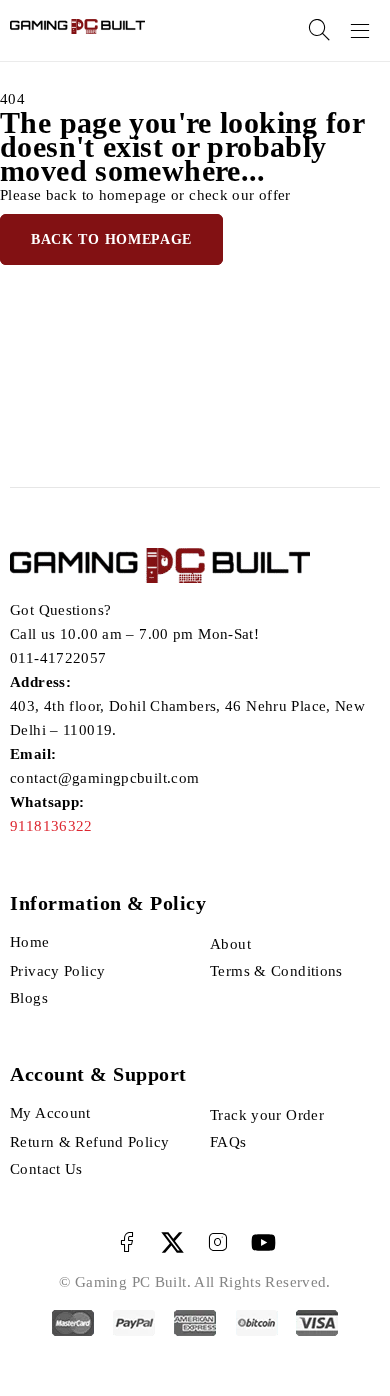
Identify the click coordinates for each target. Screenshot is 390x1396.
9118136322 (51, 826)
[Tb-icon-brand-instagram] (217, 1242)
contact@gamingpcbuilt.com (104, 778)
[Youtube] (263, 1242)
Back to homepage (111, 239)
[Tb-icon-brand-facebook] (126, 1242)
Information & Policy (108, 903)
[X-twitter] (172, 1242)
